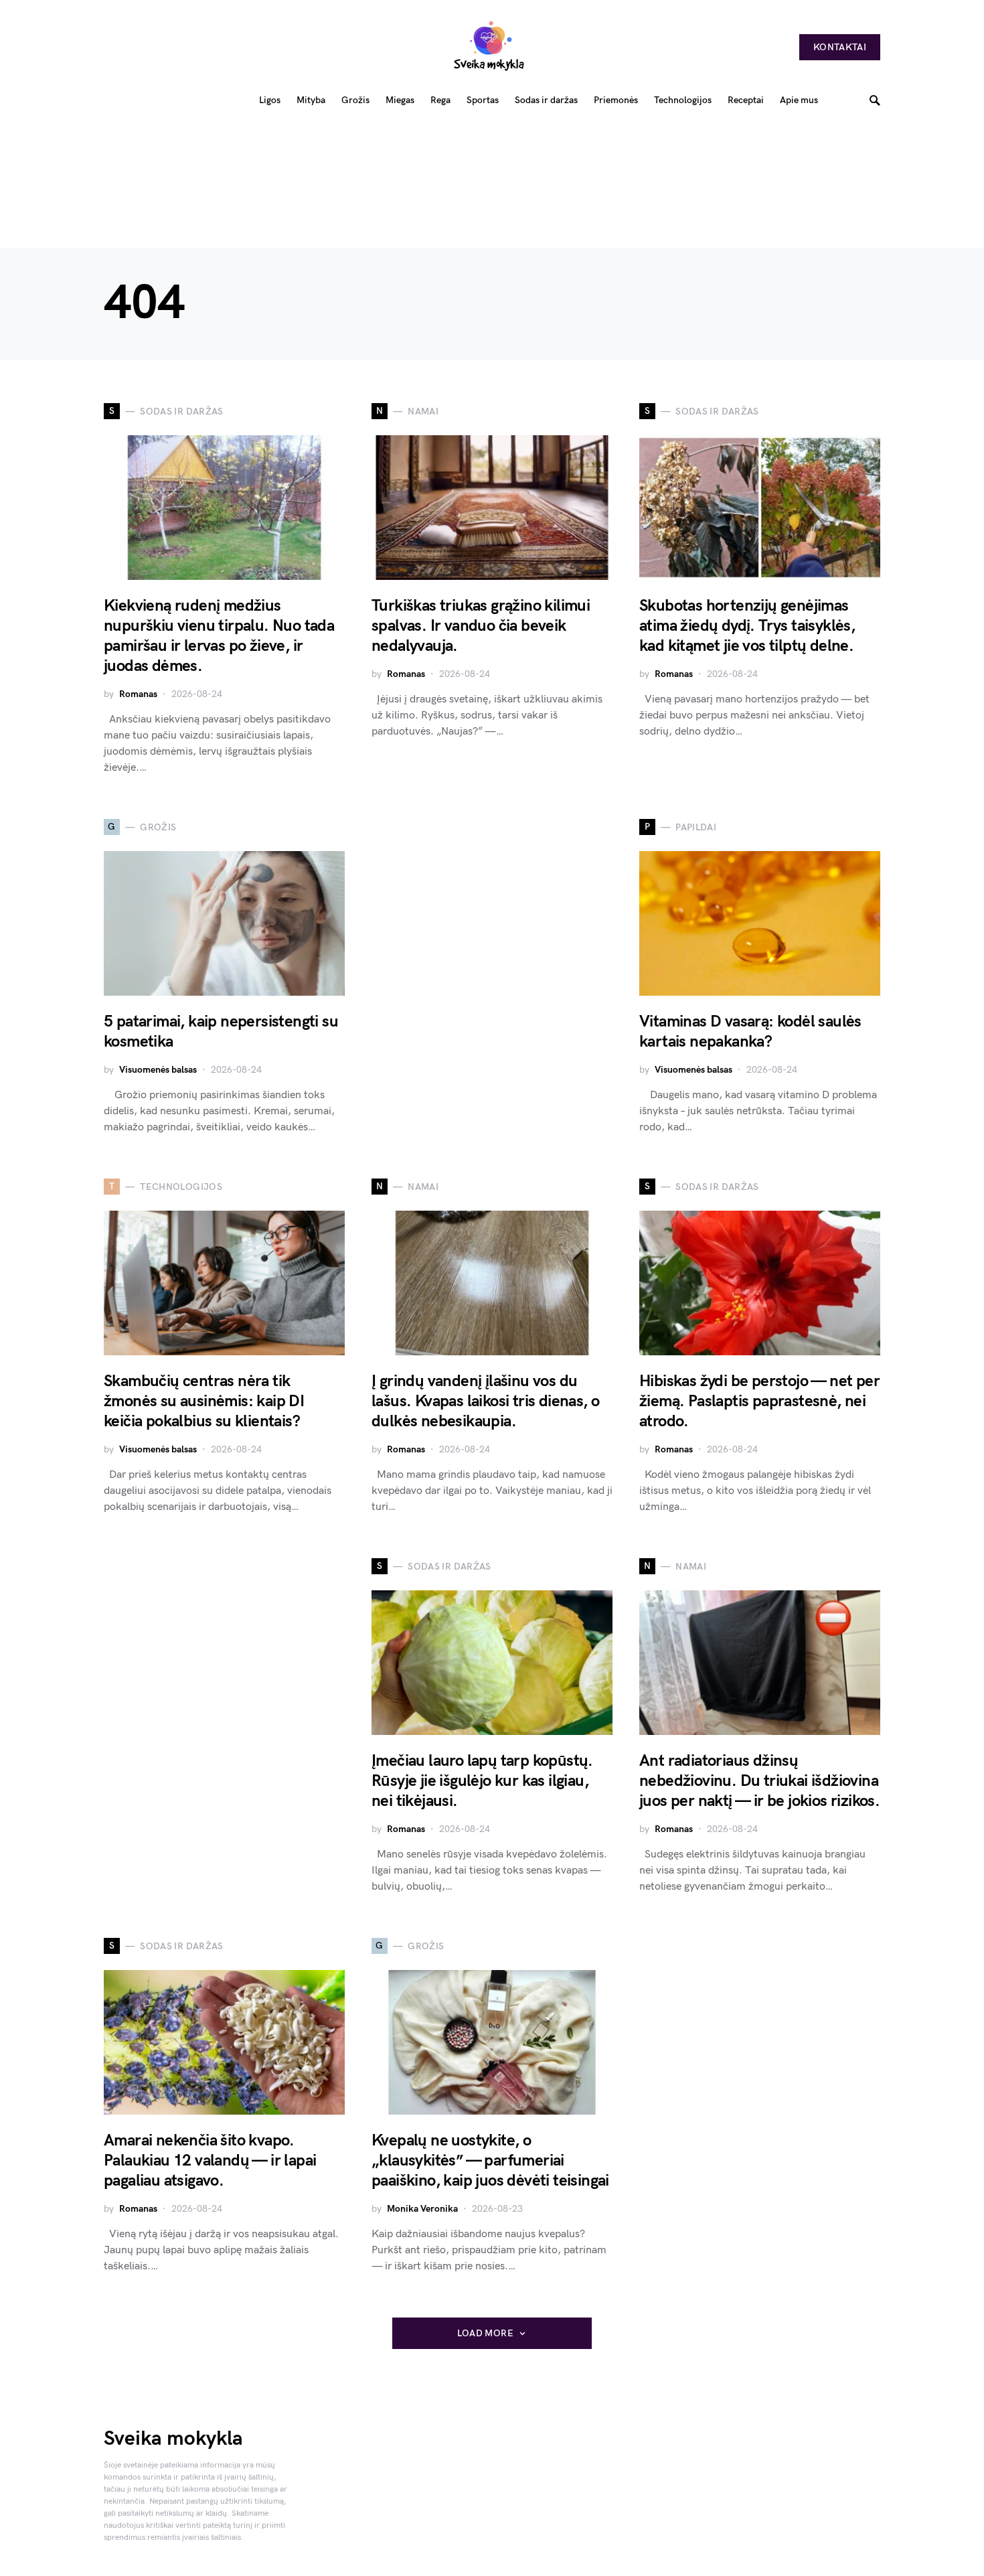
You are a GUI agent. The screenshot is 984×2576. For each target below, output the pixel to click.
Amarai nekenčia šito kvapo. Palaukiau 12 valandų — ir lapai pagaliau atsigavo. (210, 2161)
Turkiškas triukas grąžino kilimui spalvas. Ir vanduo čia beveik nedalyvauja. (481, 626)
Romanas (138, 694)
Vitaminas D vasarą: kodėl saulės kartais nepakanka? (750, 1032)
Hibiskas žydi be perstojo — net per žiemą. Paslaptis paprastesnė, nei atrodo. (759, 1401)
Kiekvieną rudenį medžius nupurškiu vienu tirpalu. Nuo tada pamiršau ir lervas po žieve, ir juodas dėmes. (219, 636)
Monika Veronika (422, 2209)
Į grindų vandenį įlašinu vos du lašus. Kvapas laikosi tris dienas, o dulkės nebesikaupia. (485, 1401)
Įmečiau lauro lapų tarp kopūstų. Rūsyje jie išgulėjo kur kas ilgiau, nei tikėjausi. (482, 1781)
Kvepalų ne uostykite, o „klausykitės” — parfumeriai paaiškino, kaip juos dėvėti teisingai (490, 2161)
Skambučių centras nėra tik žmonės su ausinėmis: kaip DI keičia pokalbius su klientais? (204, 1401)
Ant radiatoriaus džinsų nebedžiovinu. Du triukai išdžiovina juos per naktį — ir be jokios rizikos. (759, 1781)
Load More (485, 2333)
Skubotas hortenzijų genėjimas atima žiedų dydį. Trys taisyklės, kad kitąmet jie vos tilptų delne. (747, 626)
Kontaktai (840, 47)
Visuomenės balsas (158, 1070)
